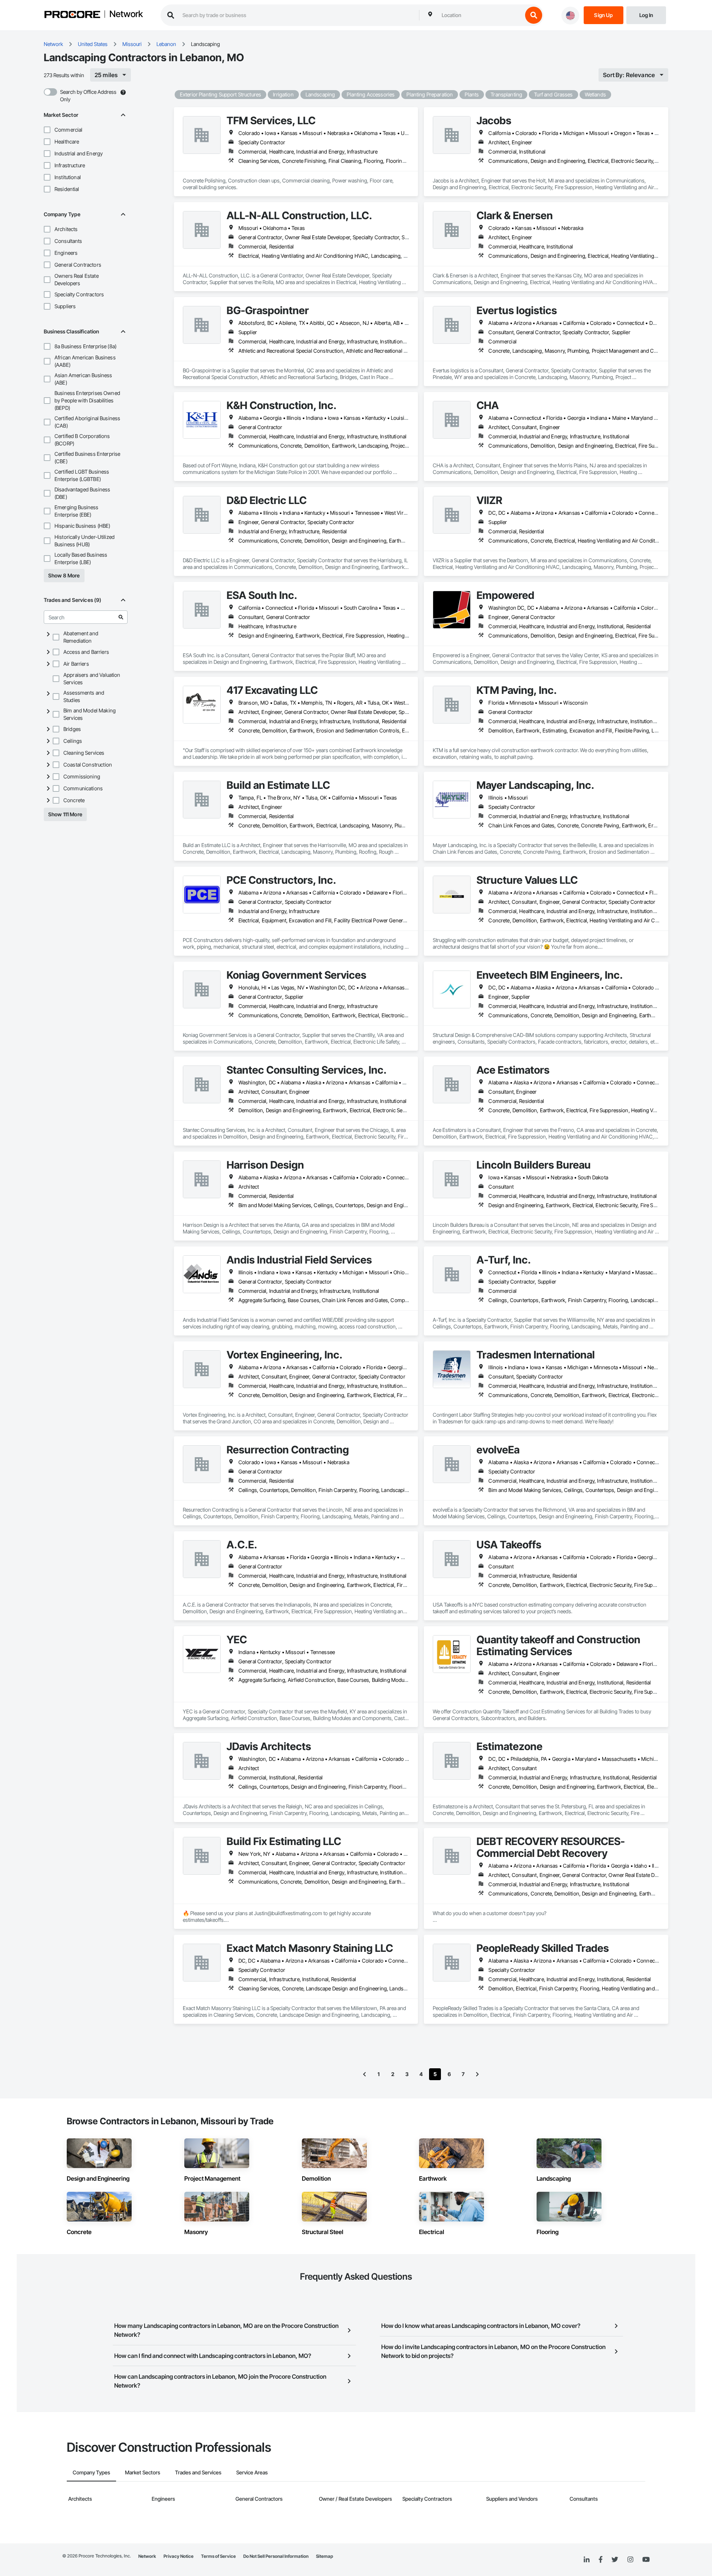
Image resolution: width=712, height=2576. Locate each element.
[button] (47, 130)
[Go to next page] (477, 2074)
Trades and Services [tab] (198, 2472)
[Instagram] (630, 2560)
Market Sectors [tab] (143, 2472)
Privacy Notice (179, 2556)
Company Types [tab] (91, 2472)
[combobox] (480, 15)
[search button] (534, 15)
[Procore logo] (72, 15)
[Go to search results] (121, 617)
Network (126, 14)
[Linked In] (587, 2560)
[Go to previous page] (365, 2074)
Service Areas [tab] (252, 2472)
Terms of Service (218, 2556)
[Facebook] (601, 2560)
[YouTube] (646, 2560)
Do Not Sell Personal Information (276, 2556)
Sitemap (324, 2556)
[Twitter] (615, 2560)
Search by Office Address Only (88, 95)
